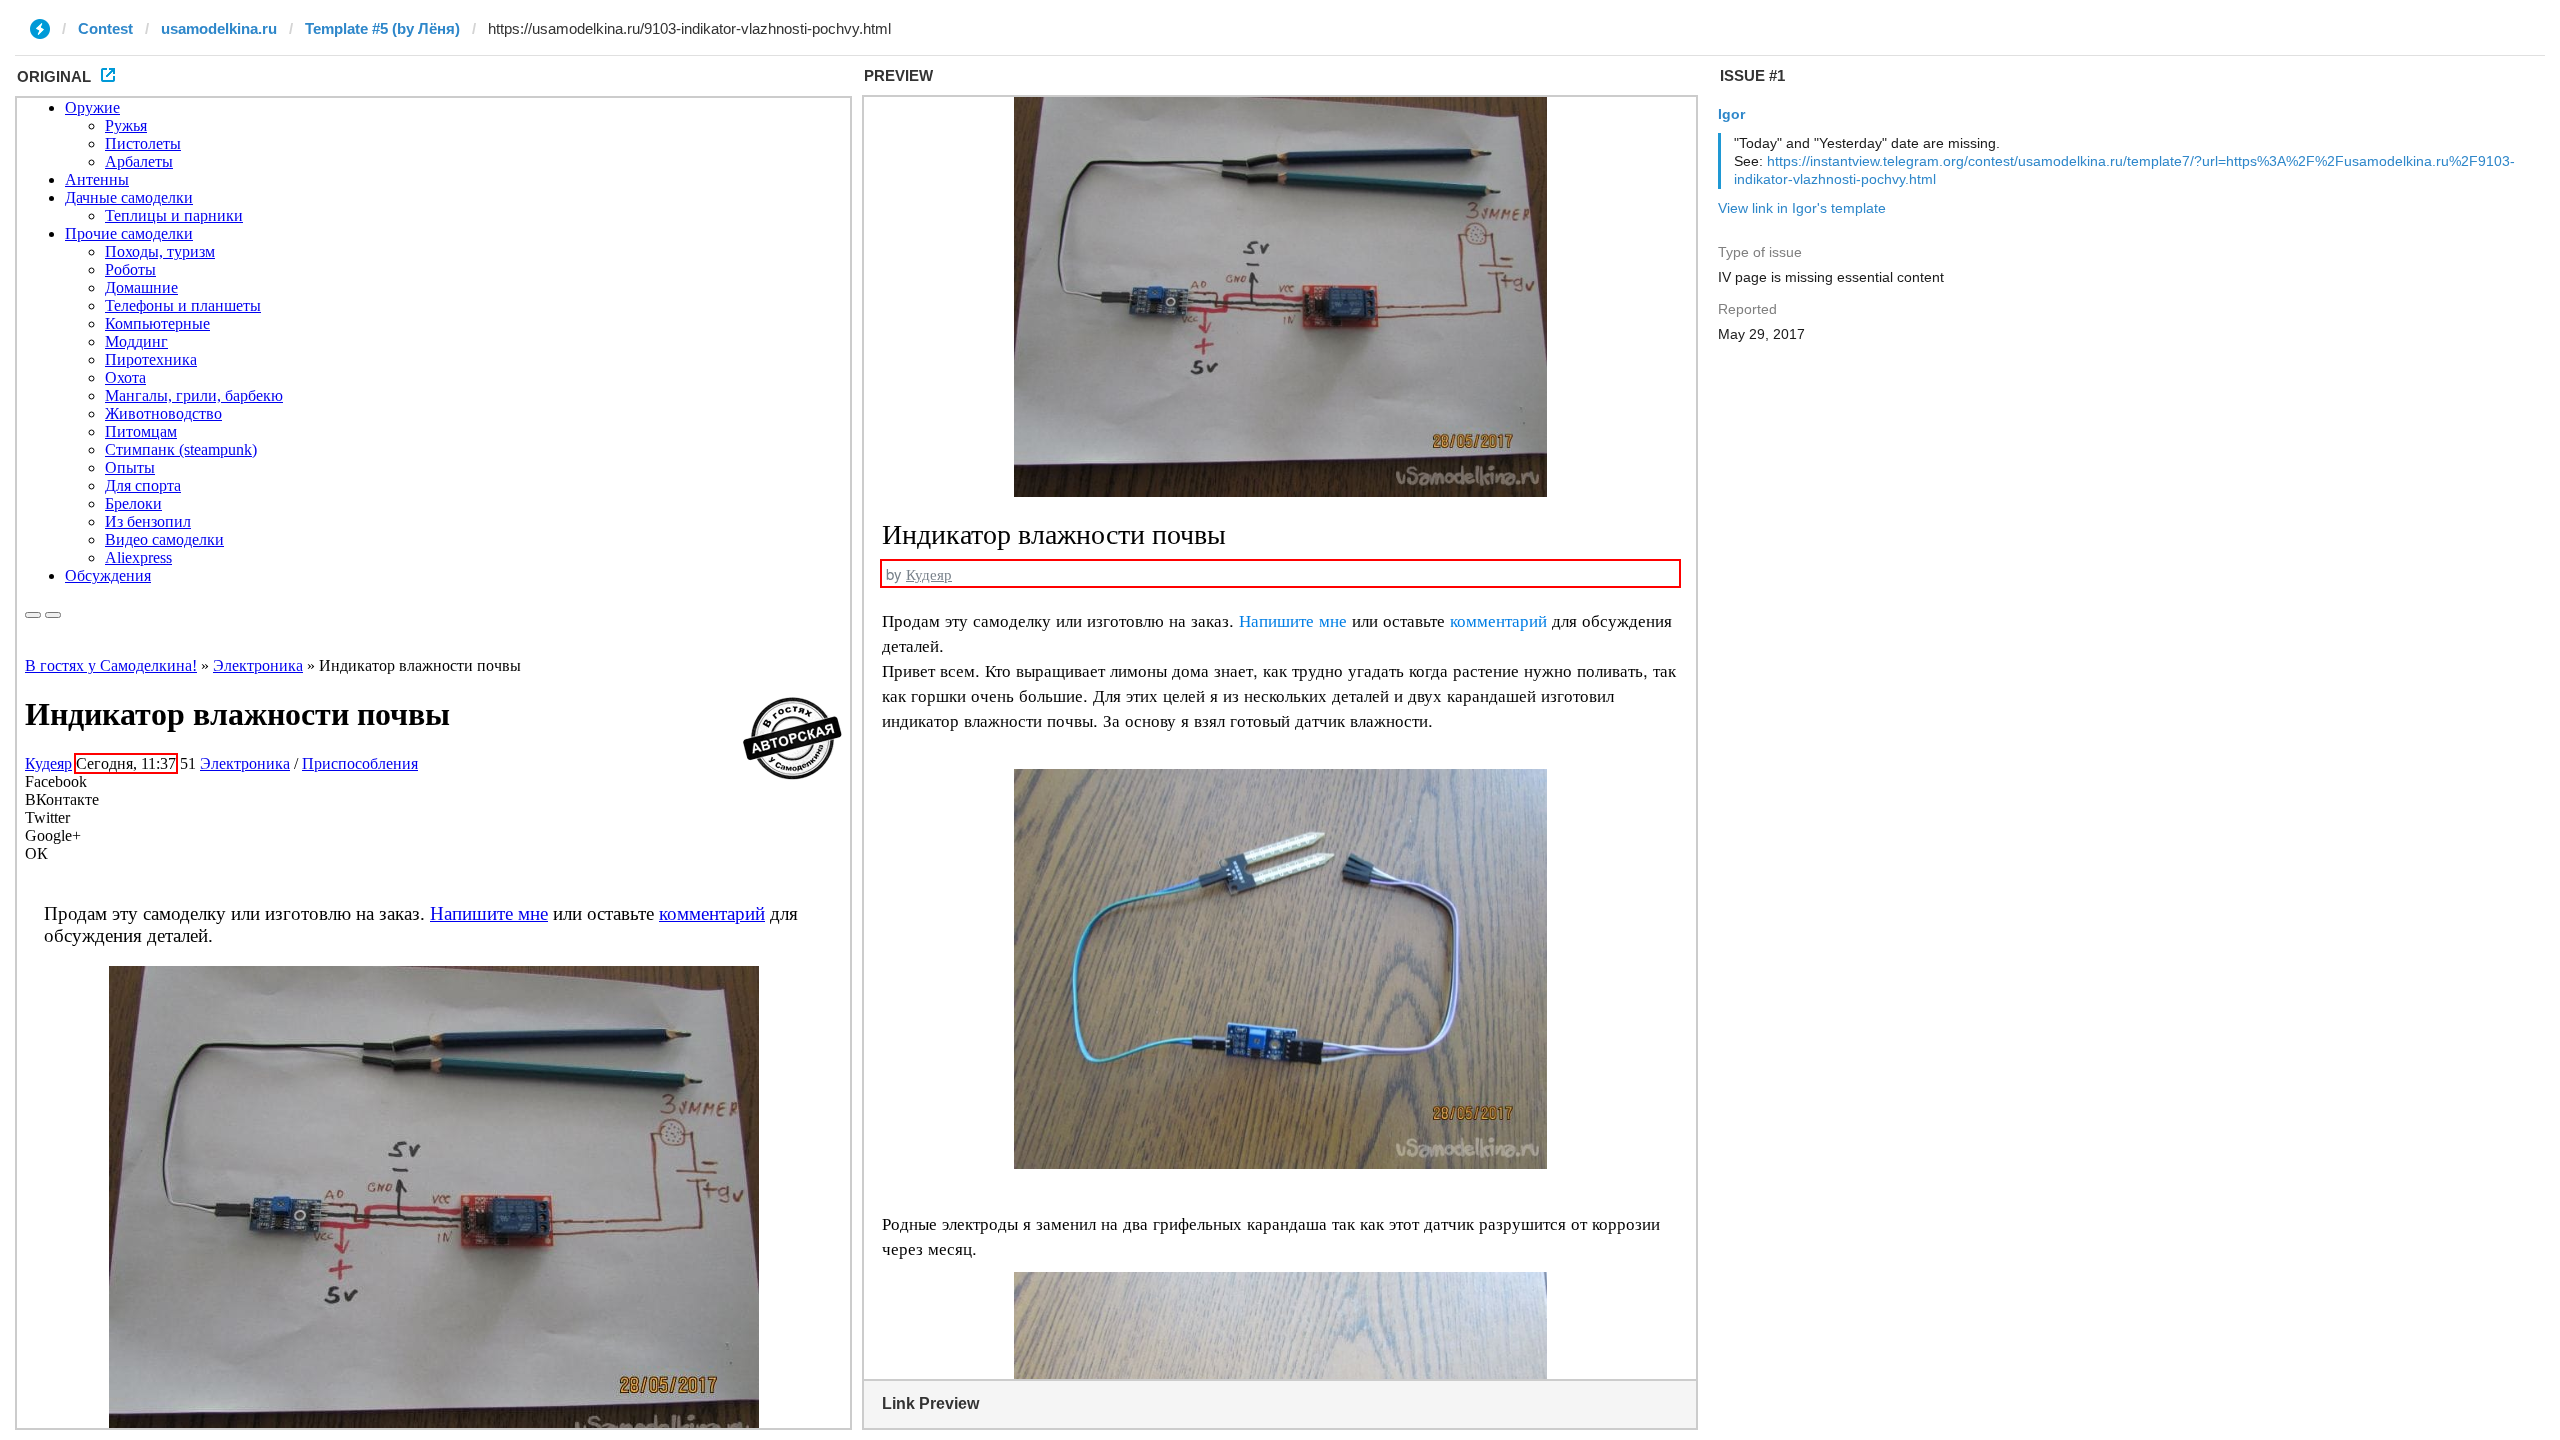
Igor (1731, 114)
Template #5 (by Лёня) (382, 28)
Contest (105, 28)
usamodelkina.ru (219, 28)
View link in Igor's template (1802, 208)
